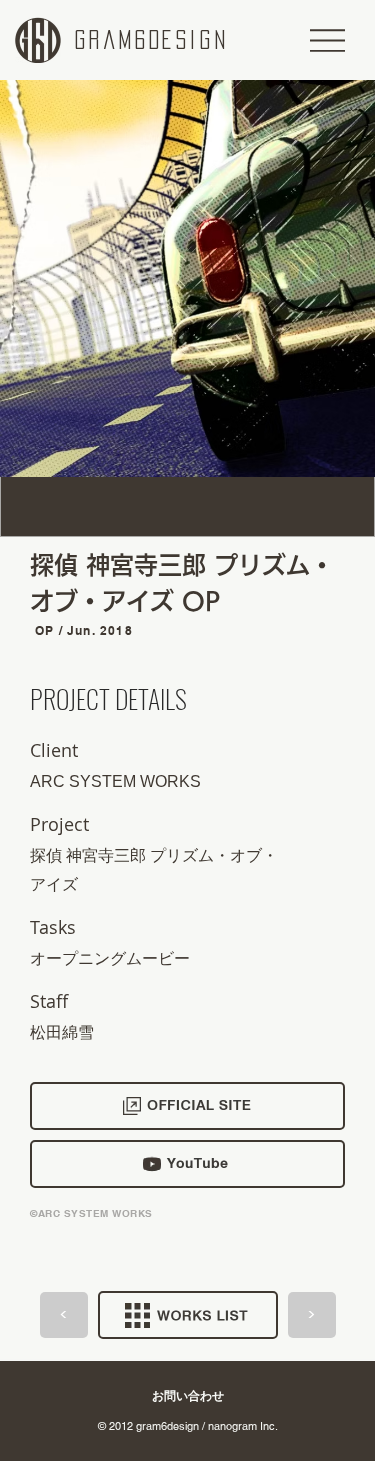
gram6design (152, 40)
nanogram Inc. (243, 1426)
